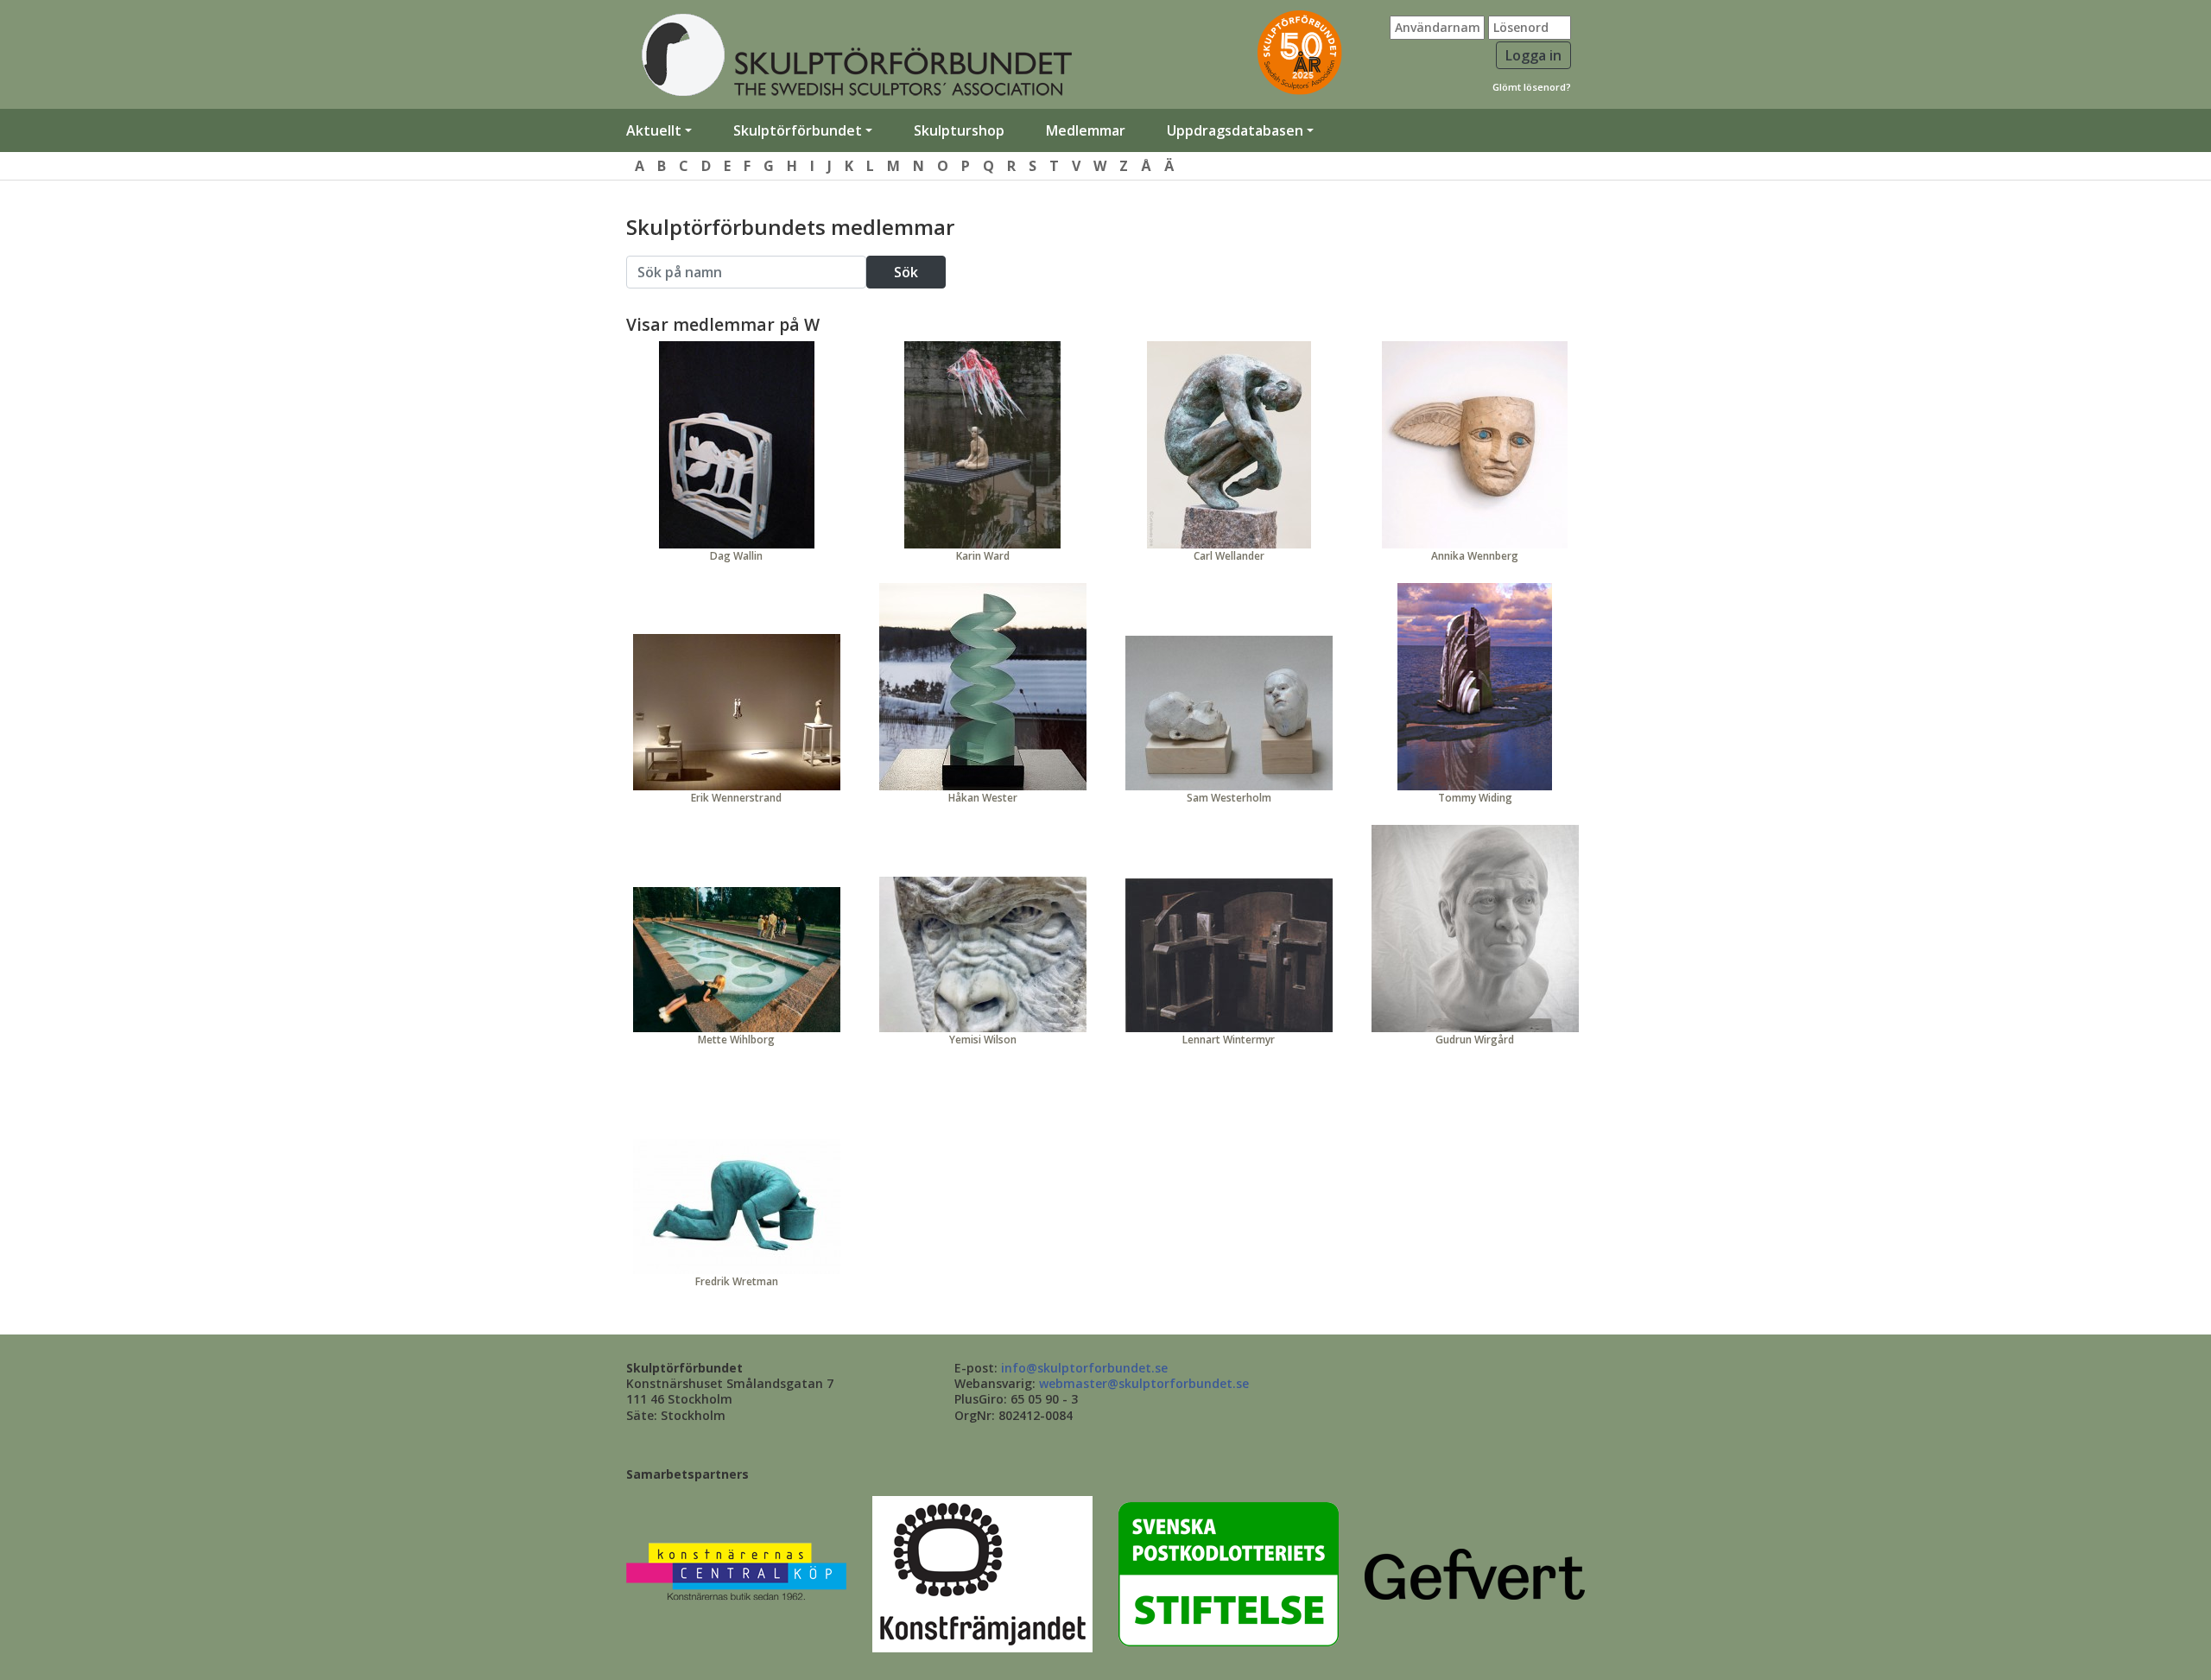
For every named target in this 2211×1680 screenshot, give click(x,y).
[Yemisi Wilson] (982, 954)
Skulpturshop (959, 130)
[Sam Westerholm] (1229, 713)
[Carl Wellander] (1229, 445)
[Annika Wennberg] (1475, 445)
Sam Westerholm (1229, 798)
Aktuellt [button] (654, 130)
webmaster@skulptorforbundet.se (1144, 1383)
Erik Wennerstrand (736, 798)
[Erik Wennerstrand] (736, 712)
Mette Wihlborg (736, 1040)
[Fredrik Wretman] (736, 1207)
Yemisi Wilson (983, 1040)
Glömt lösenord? (1532, 87)
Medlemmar (1086, 130)
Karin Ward (983, 556)
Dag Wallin (736, 556)
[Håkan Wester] (982, 687)
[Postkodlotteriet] (1229, 1573)
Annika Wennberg (1475, 556)
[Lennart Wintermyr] (1229, 955)
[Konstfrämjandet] (982, 1573)
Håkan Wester (983, 798)
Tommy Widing (1475, 798)
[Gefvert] (1475, 1573)
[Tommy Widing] (1475, 687)
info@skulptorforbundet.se (1084, 1368)
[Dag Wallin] (736, 445)
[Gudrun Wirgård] (1475, 929)
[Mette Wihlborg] (736, 960)
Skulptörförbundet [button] (798, 130)
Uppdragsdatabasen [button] (1235, 130)
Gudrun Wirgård (1475, 1040)
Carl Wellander (1229, 556)
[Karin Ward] (982, 445)
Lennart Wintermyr (1229, 1040)
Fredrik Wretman (737, 1281)
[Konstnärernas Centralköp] (736, 1573)
